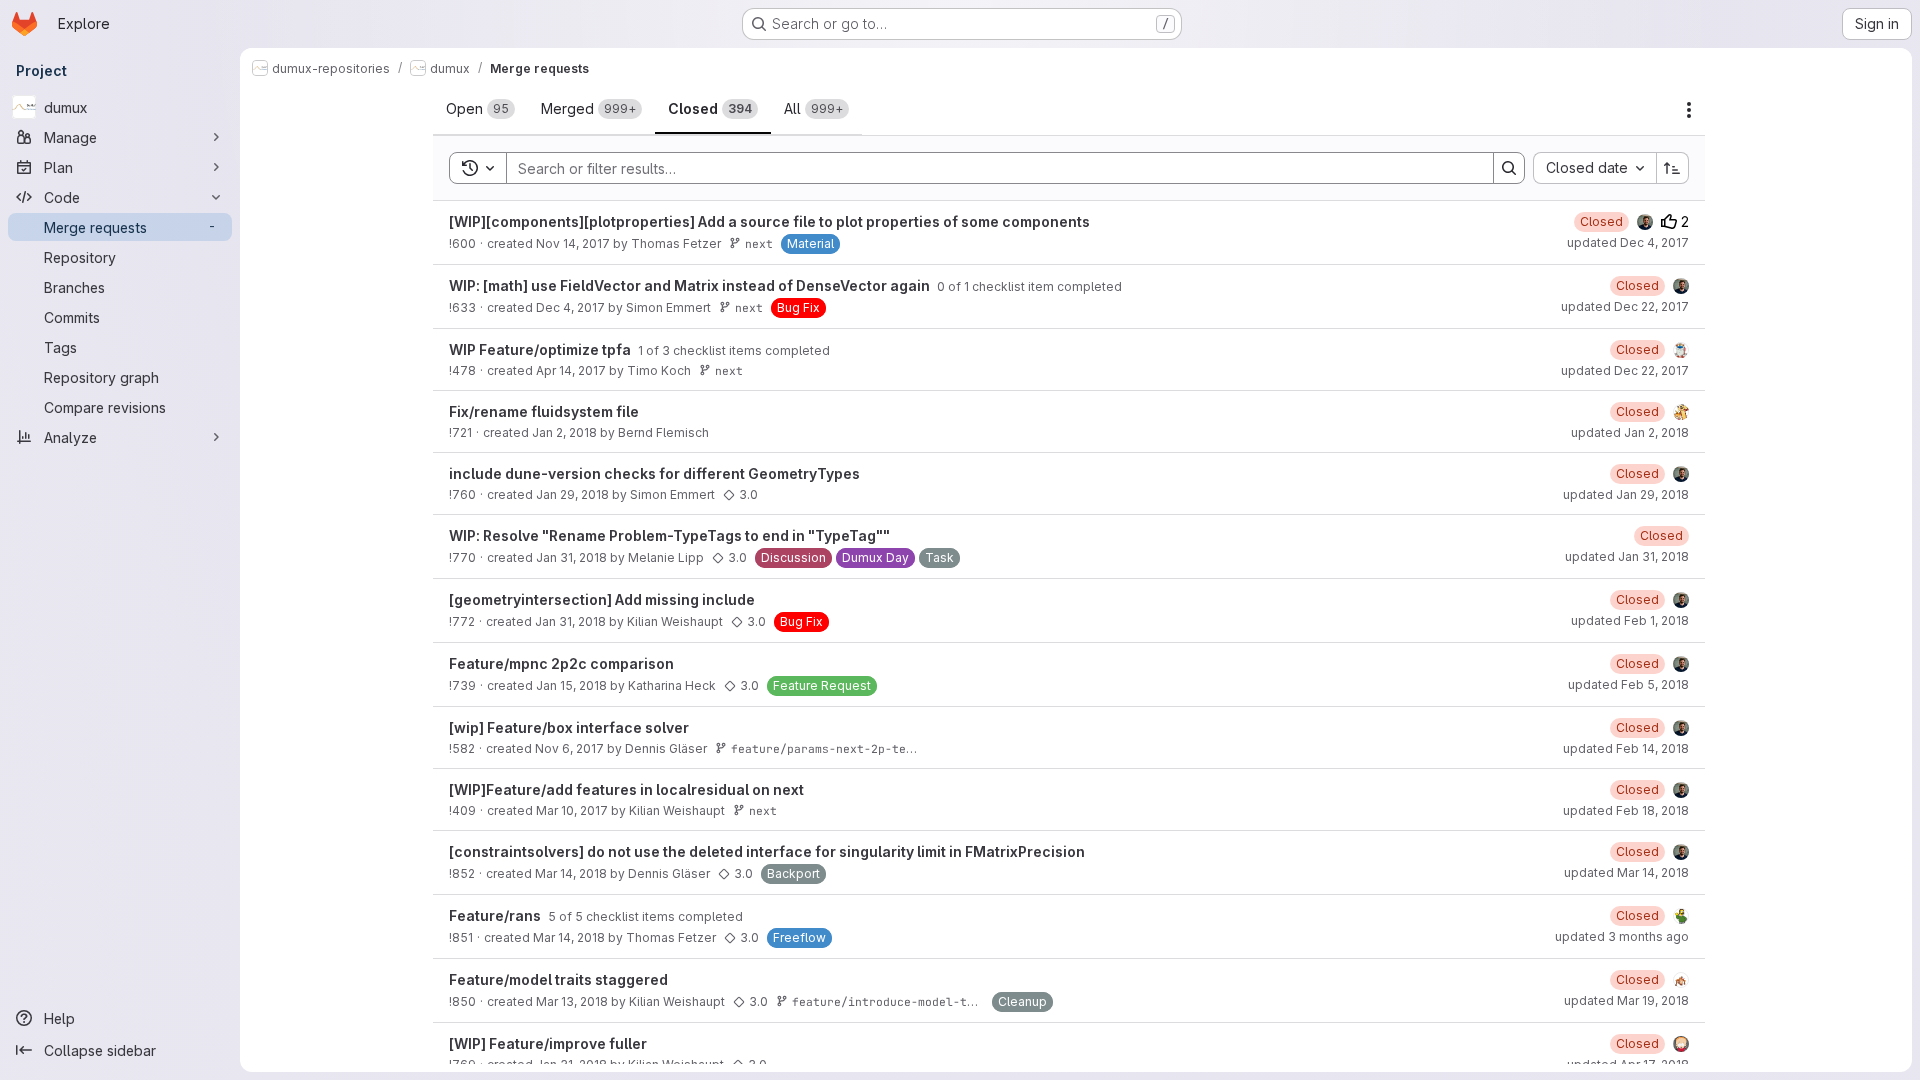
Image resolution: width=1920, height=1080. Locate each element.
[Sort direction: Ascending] (1673, 168)
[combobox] (1594, 168)
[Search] (1509, 168)
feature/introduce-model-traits (897, 1001)
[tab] (480, 109)
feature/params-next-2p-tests (829, 748)
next (759, 243)
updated (1628, 242)
